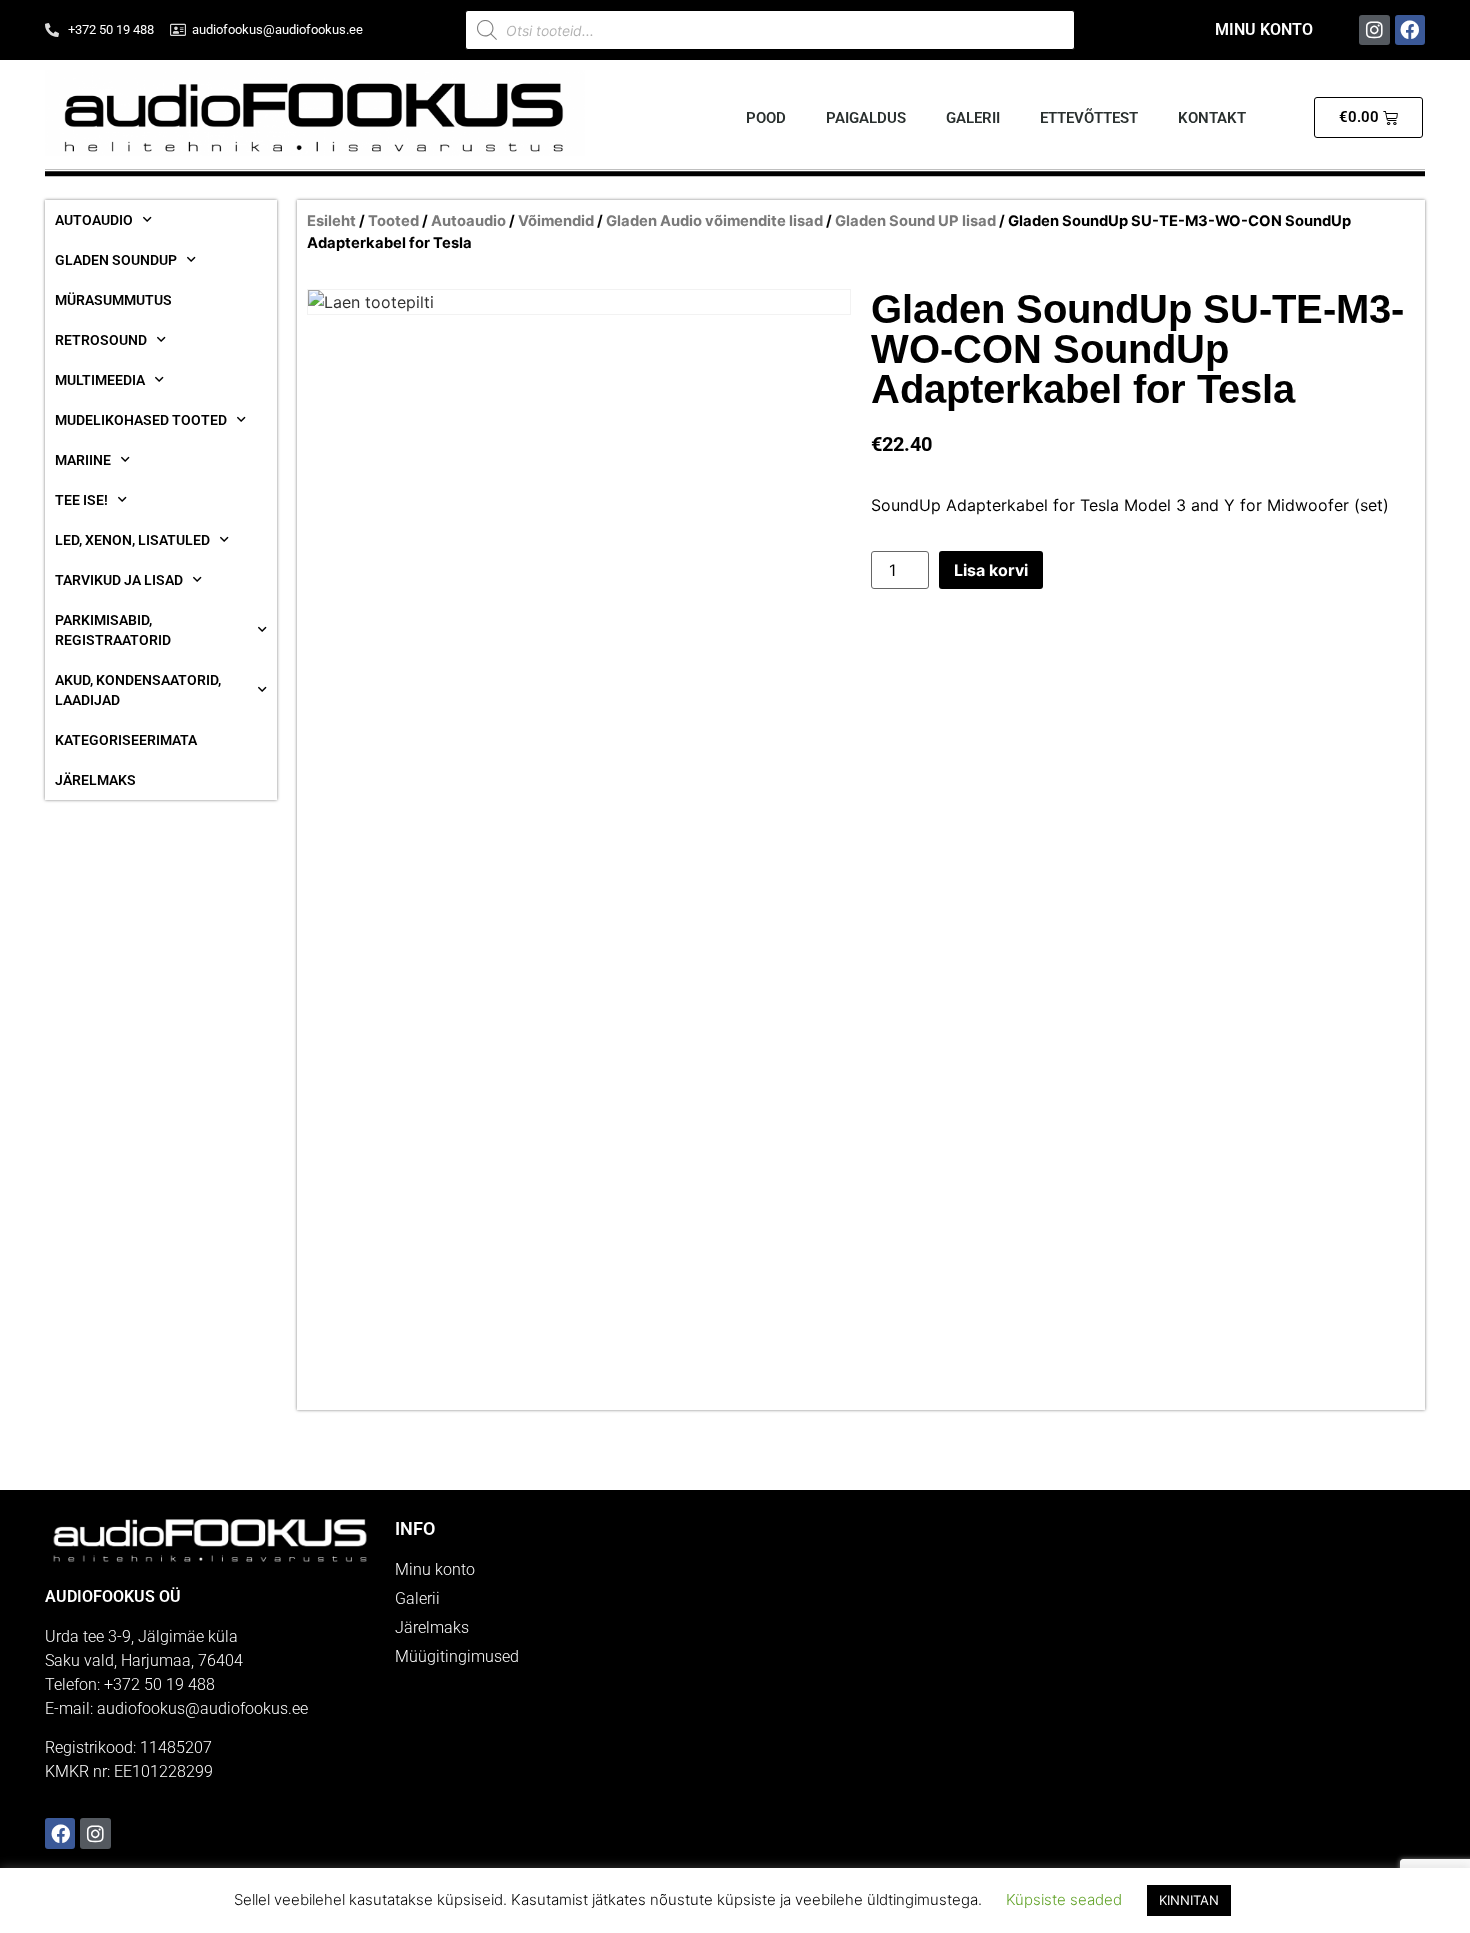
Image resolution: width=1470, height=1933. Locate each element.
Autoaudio (94, 220)
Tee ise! (81, 500)
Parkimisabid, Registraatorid (113, 630)
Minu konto (1264, 29)
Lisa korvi (991, 570)
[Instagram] (1374, 30)
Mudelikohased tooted (141, 420)
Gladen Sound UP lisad (915, 221)
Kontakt (1212, 118)
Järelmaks (95, 780)
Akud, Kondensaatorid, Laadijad (138, 690)
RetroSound (101, 340)
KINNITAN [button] (1189, 1900)
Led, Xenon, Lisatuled (132, 540)
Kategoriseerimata (126, 740)
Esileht (331, 221)
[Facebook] (1410, 30)
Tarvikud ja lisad (119, 580)
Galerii (973, 118)
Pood (766, 118)
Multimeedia (100, 380)
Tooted (393, 221)
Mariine (83, 460)
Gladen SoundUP (116, 260)
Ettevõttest (1089, 118)
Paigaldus (866, 118)
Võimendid (556, 221)
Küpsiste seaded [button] (1064, 1899)
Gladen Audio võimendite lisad (714, 221)
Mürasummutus (113, 300)
